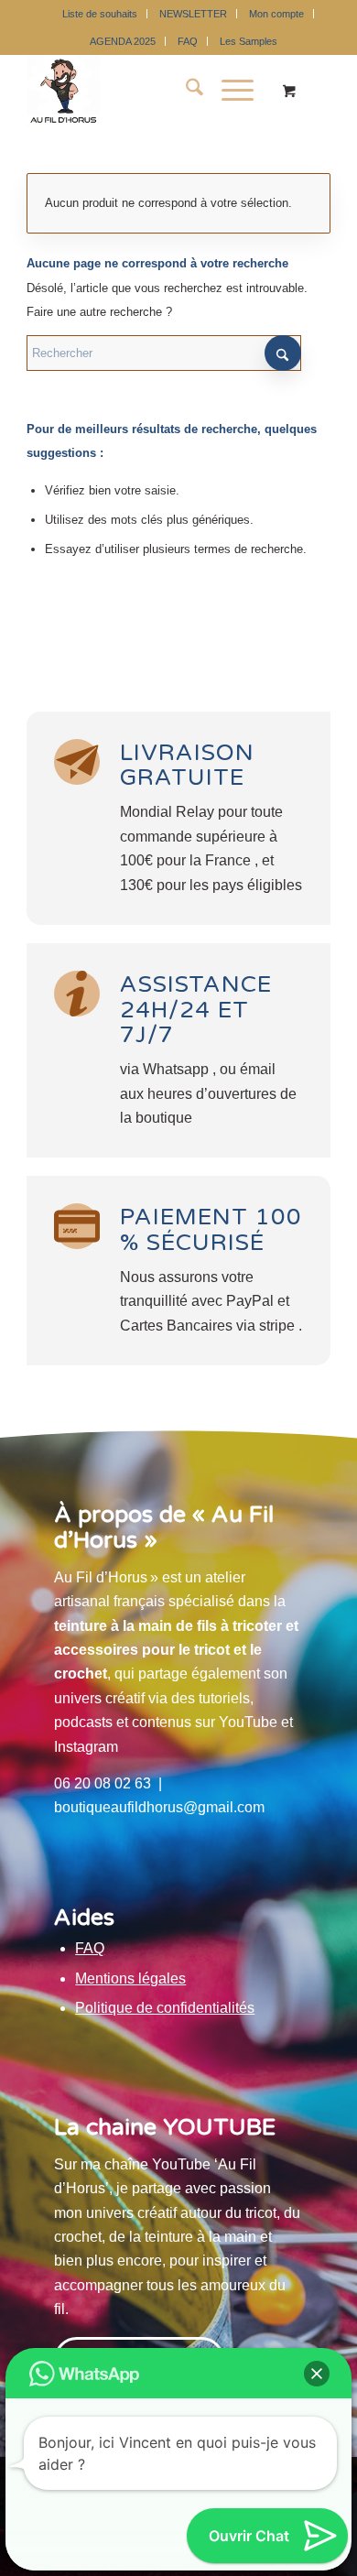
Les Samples (249, 41)
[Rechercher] (185, 91)
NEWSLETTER (193, 14)
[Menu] (228, 91)
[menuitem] (100, 14)
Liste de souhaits (100, 14)
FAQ (188, 41)
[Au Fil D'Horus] (148, 91)
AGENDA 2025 (123, 41)
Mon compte (276, 14)
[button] (317, 2374)
